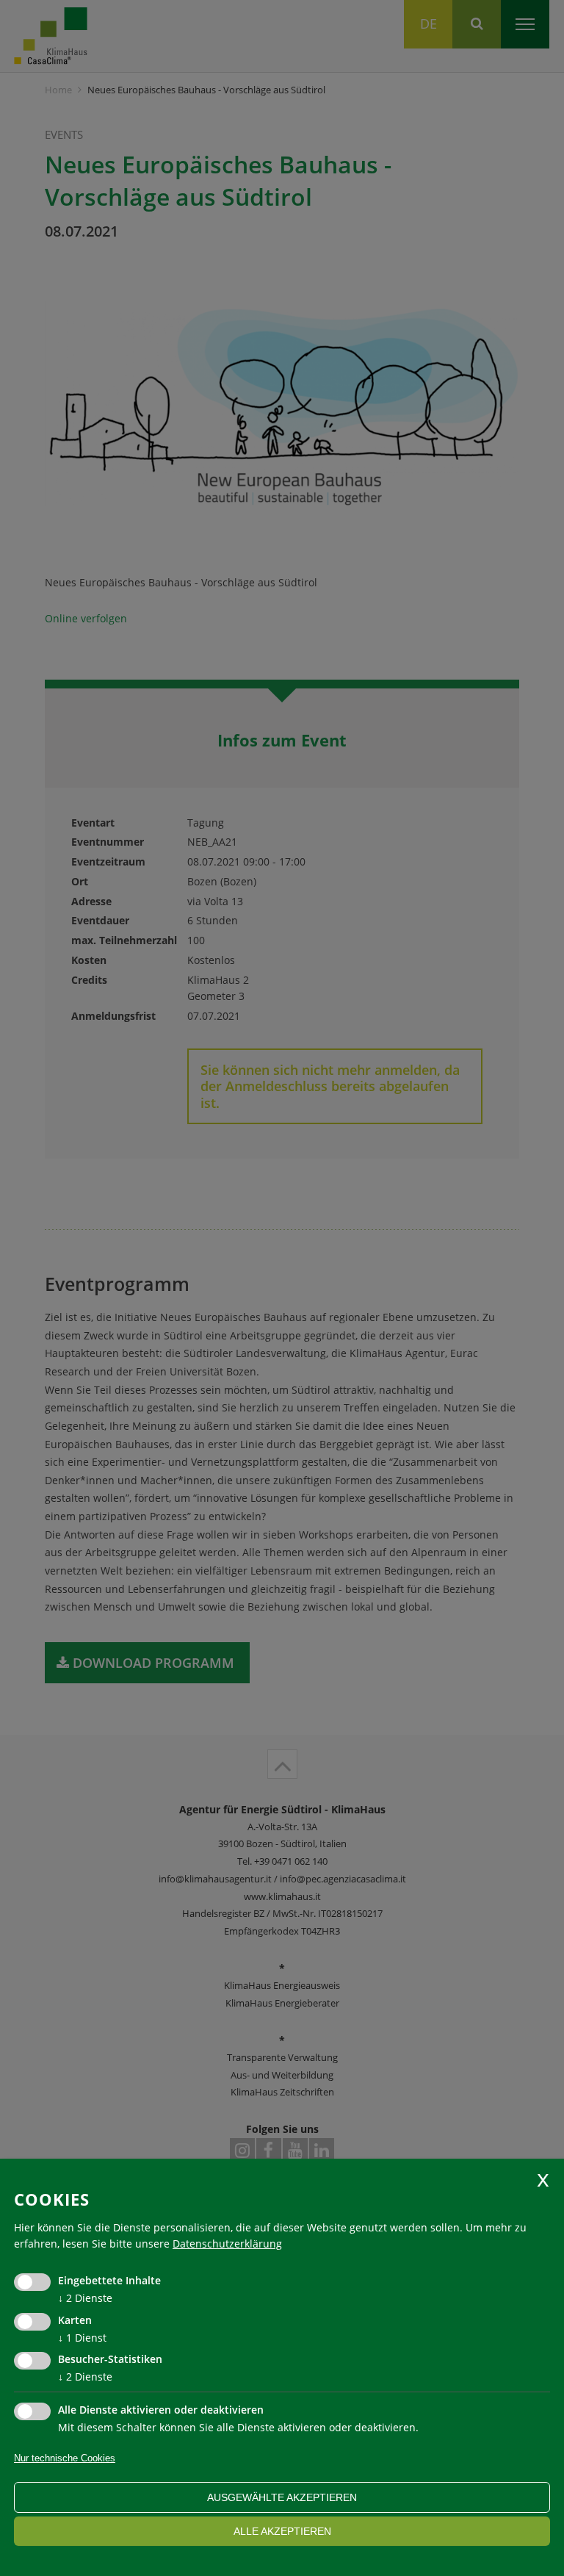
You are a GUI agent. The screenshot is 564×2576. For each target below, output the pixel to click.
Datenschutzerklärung (227, 2244)
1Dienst (82, 2338)
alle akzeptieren (282, 2531)
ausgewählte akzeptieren (282, 2497)
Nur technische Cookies (65, 2458)
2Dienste (85, 2298)
